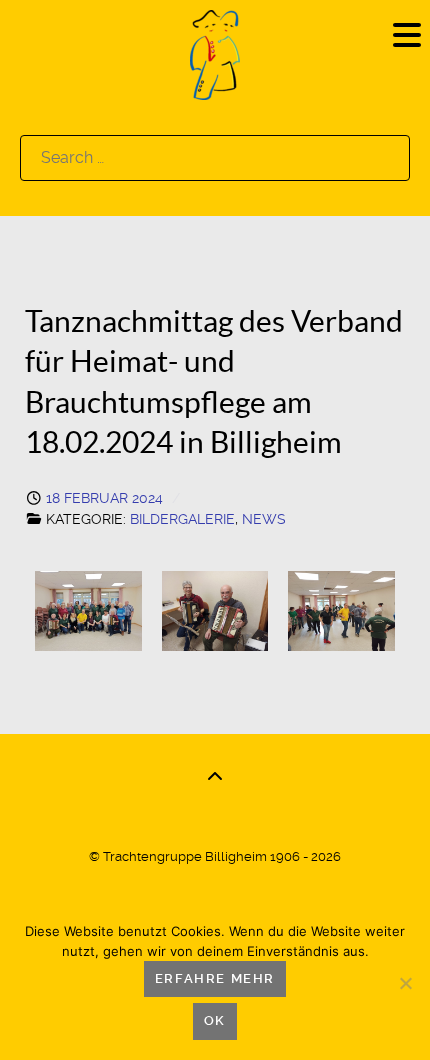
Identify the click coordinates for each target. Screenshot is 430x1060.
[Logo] (215, 53)
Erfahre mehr (215, 978)
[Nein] (405, 983)
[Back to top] (215, 777)
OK (215, 1020)
